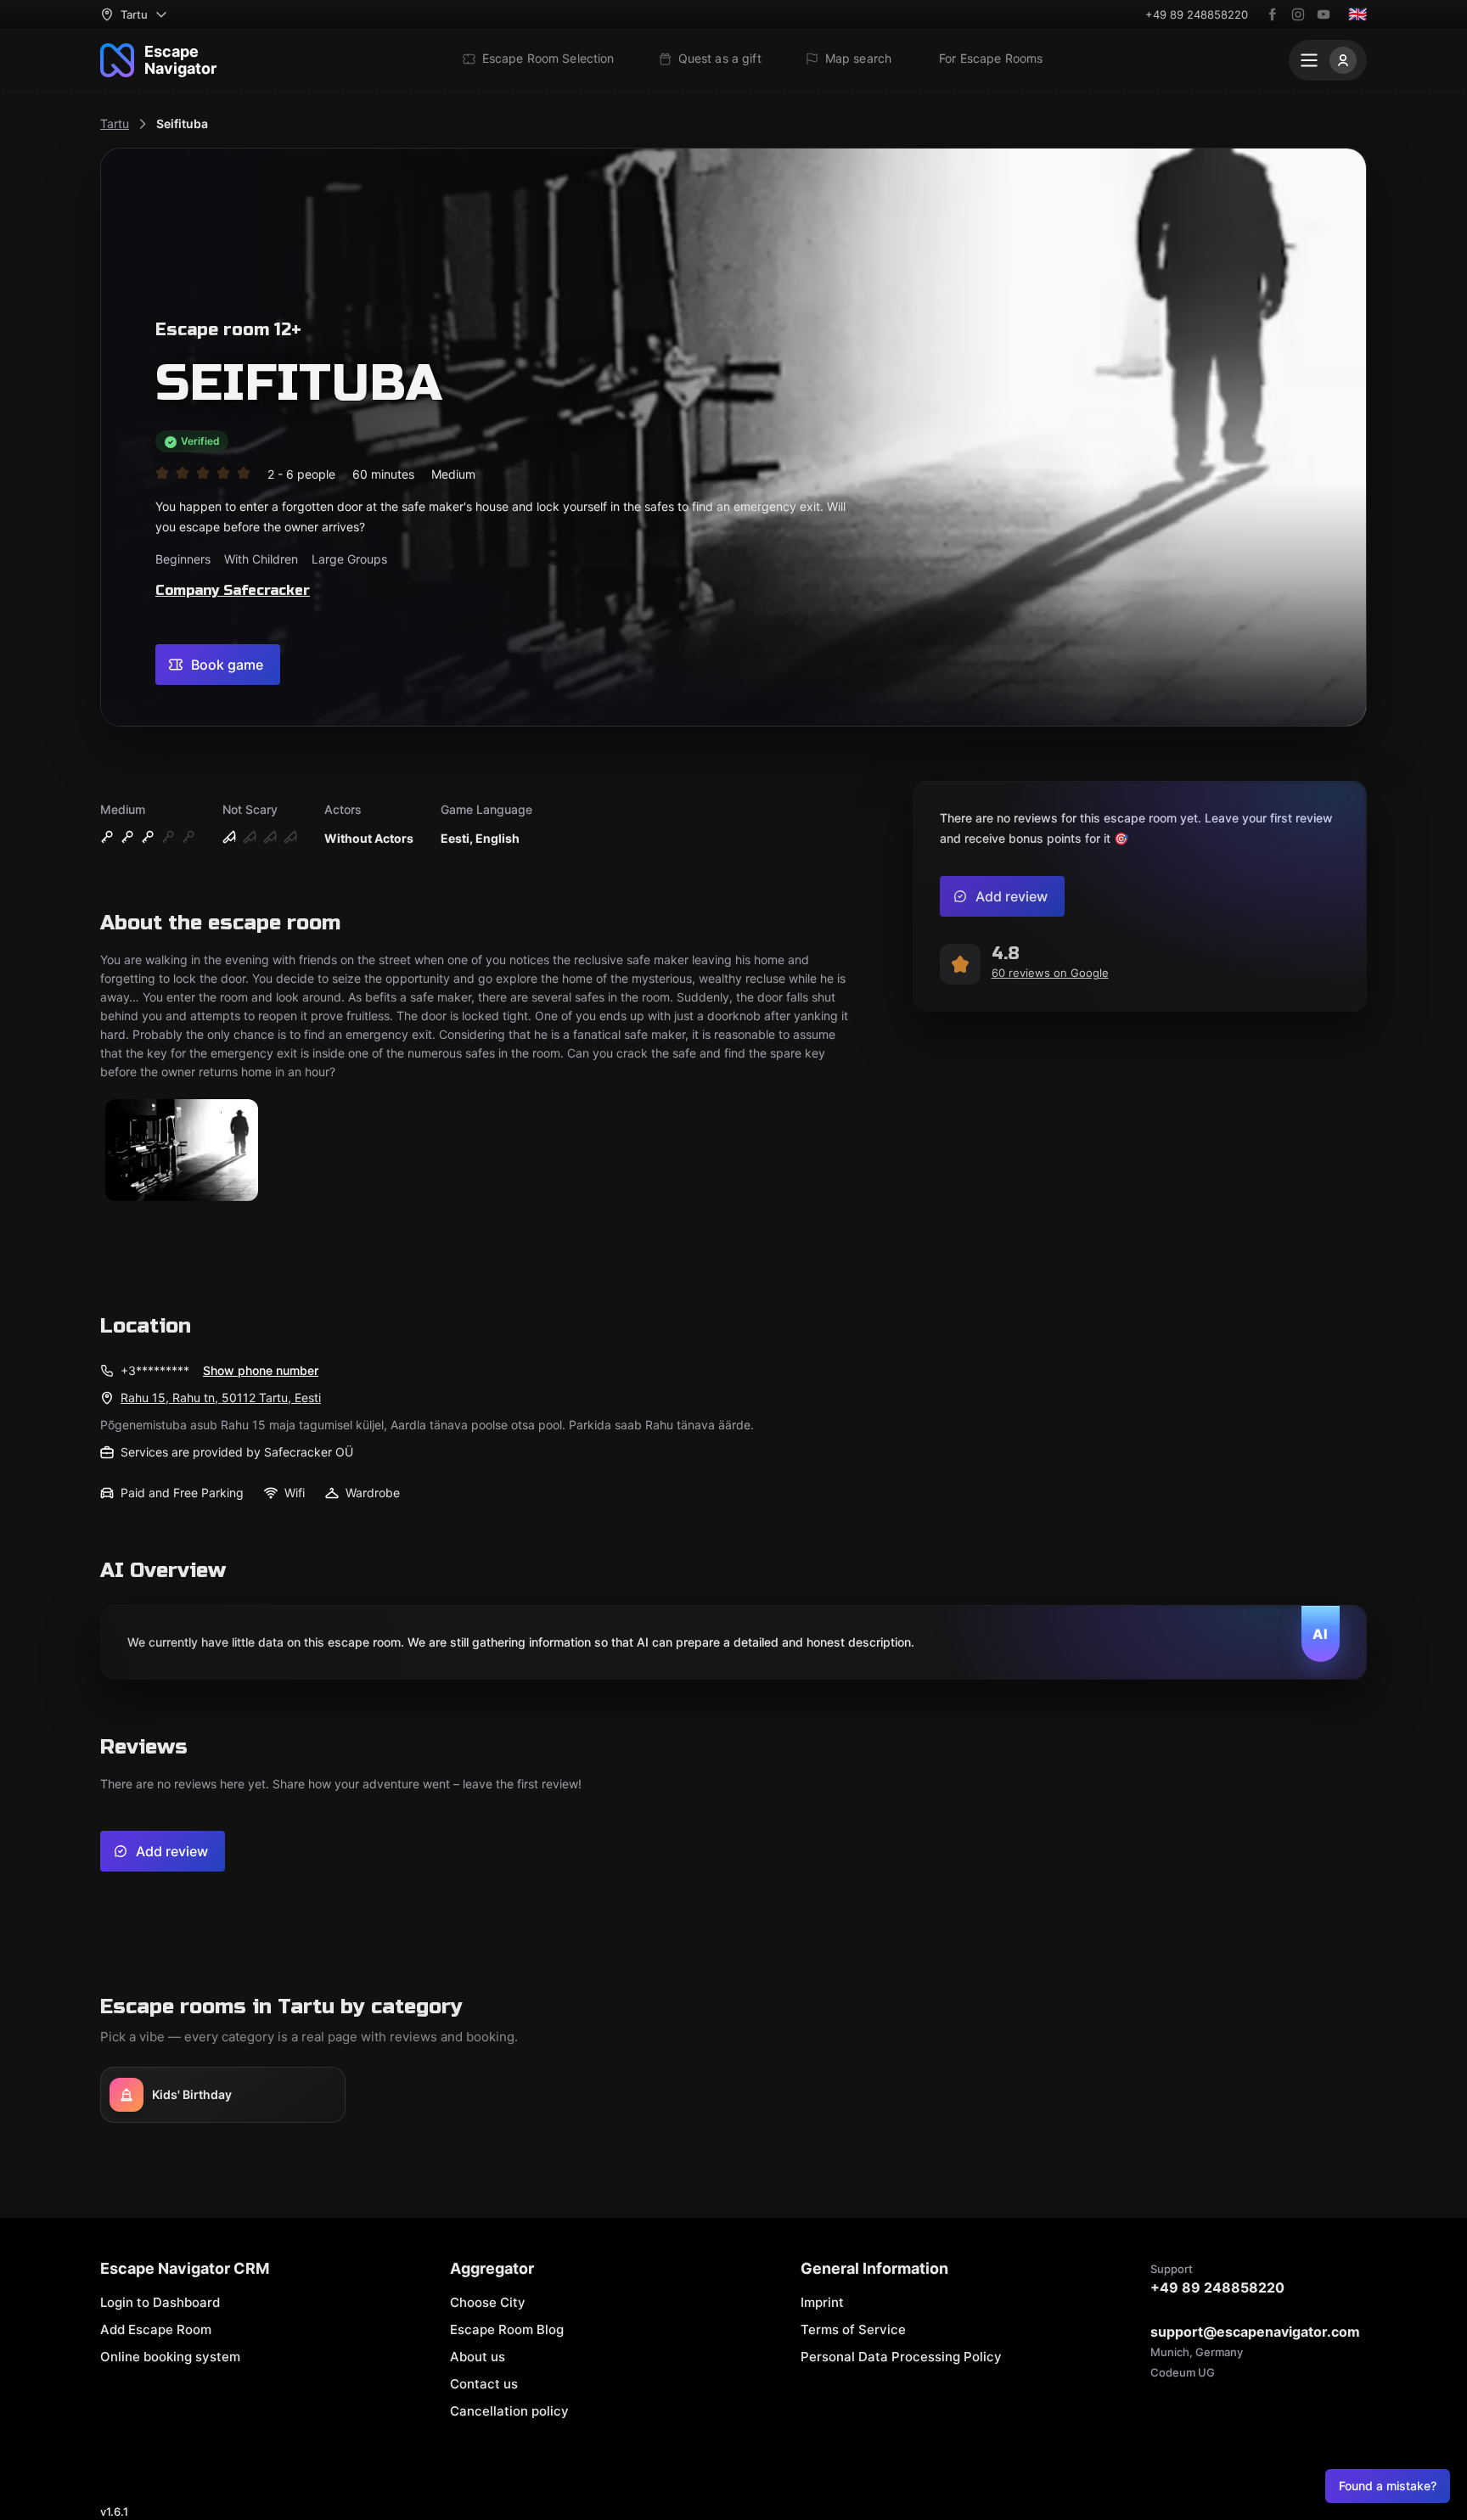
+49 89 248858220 (1197, 14)
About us (478, 2357)
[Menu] (1328, 60)
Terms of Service (853, 2329)
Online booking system (170, 2357)
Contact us (484, 2384)
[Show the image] (182, 1151)
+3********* (155, 1370)
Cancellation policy (509, 2411)
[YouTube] (1324, 14)
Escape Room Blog (507, 2329)
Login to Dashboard (160, 2302)
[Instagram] (1298, 14)
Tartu (115, 123)
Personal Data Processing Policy (901, 2357)
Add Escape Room (156, 2329)
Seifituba (182, 123)
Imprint (822, 2302)
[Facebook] (1273, 14)
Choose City (488, 2302)
